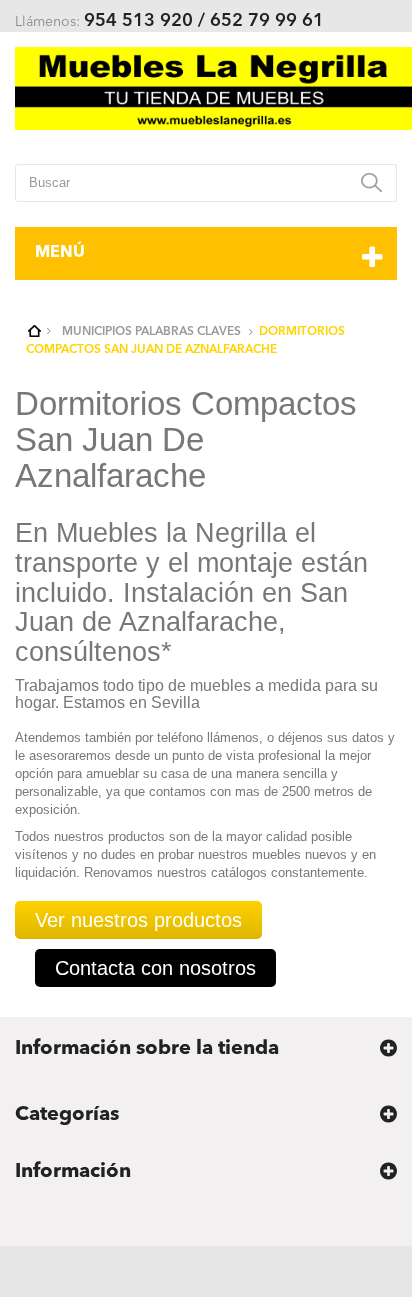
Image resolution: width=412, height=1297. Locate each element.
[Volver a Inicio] (35, 332)
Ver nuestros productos (138, 920)
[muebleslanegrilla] (213, 88)
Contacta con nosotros (155, 968)
